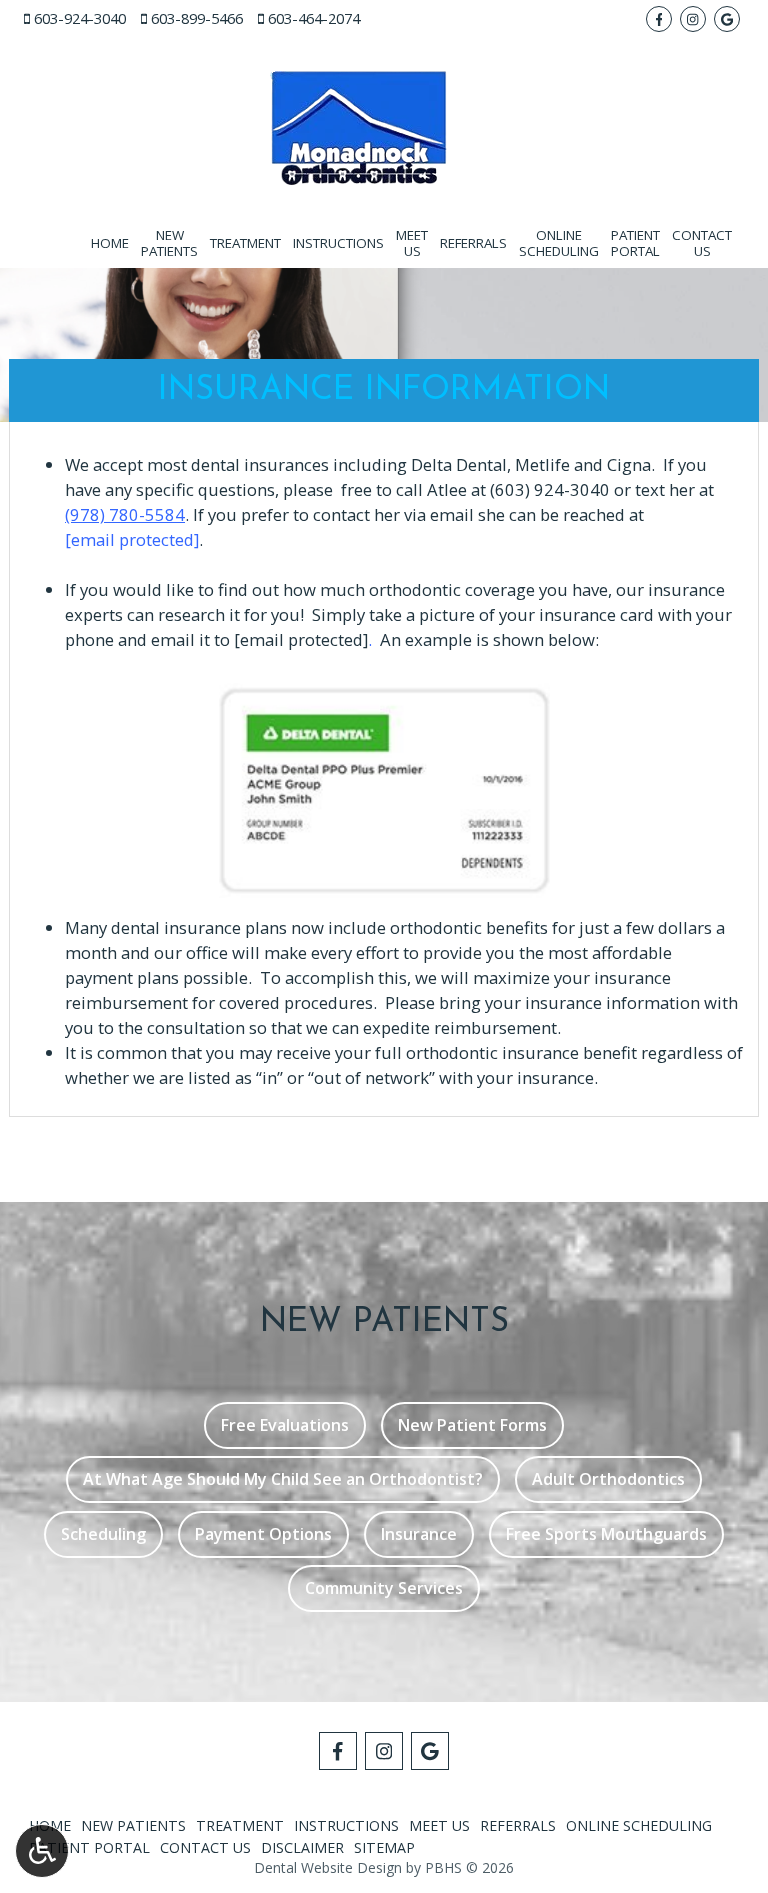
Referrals (473, 243)
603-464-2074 (314, 18)
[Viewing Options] (42, 1851)
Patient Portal (89, 1847)
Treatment (245, 243)
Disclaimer (302, 1847)
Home (110, 243)
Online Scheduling (639, 1825)
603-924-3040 (80, 18)
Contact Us (205, 1847)
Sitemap (384, 1847)
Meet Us (439, 1825)
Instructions (338, 243)
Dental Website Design (328, 1867)
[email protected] (301, 639)
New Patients (133, 1825)
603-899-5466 (197, 18)
